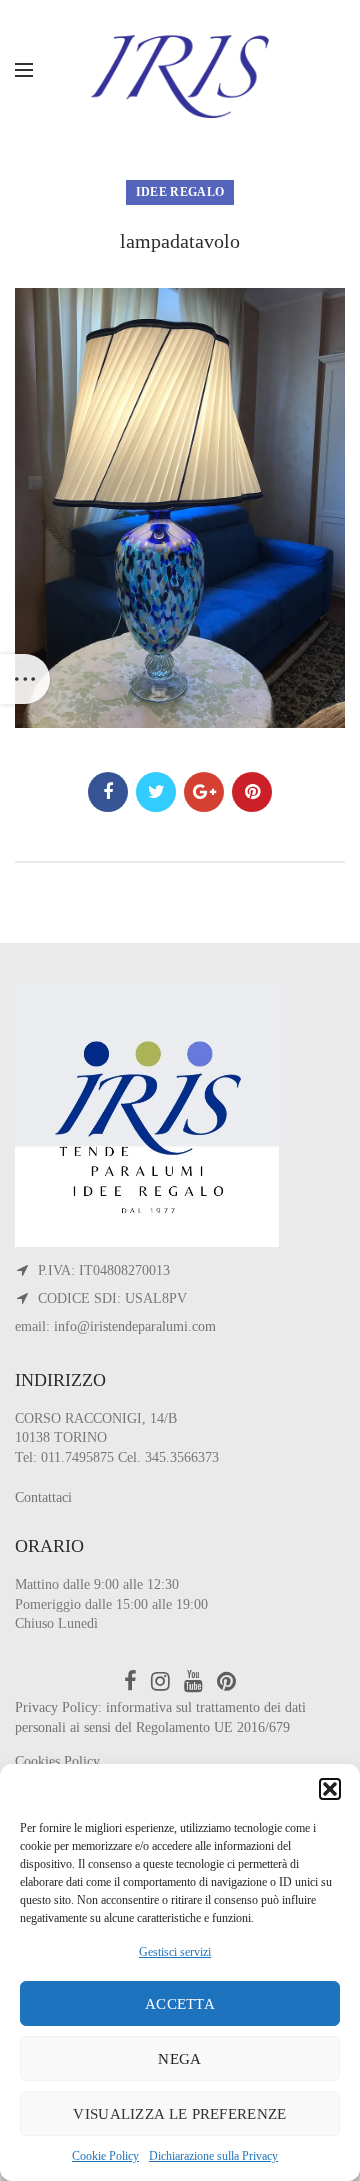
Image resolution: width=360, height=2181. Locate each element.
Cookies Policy (57, 1761)
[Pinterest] (252, 792)
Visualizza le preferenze (179, 2114)
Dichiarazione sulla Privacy (213, 2156)
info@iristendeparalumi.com (135, 1326)
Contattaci (43, 1497)
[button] (330, 1789)
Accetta (180, 2004)
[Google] (204, 792)
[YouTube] (193, 1681)
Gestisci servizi (175, 1952)
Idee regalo (180, 192)
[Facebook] (108, 792)
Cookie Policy (105, 2156)
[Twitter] (156, 792)
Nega (179, 2059)
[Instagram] (160, 1681)
